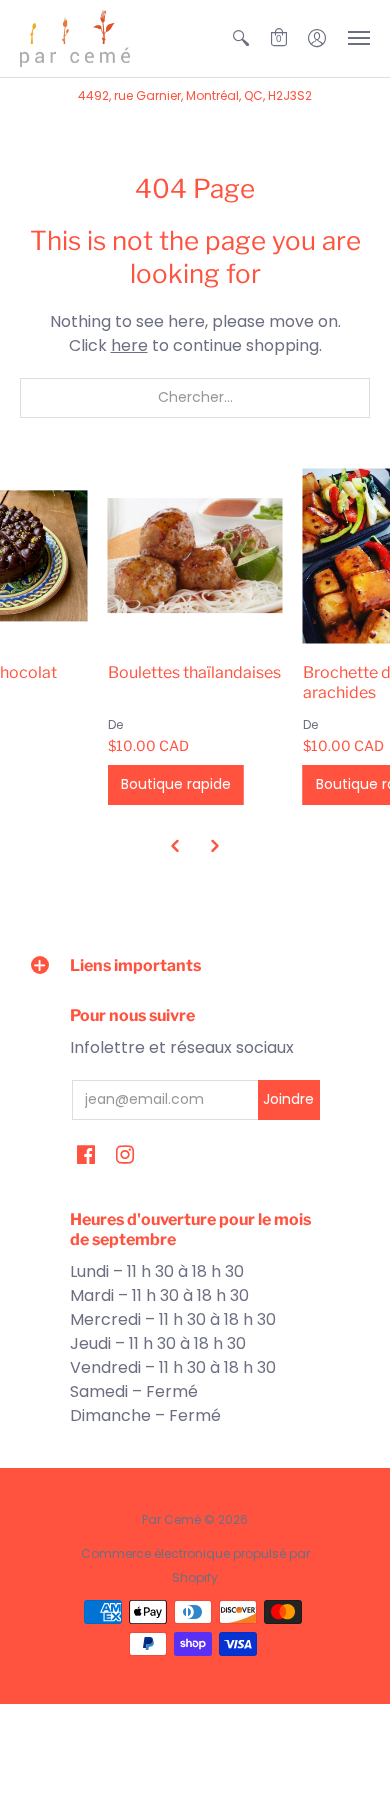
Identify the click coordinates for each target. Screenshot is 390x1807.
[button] (241, 38)
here (129, 345)
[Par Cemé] (75, 38)
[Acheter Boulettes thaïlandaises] (195, 555)
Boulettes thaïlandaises (194, 672)
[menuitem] (241, 38)
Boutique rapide (176, 784)
